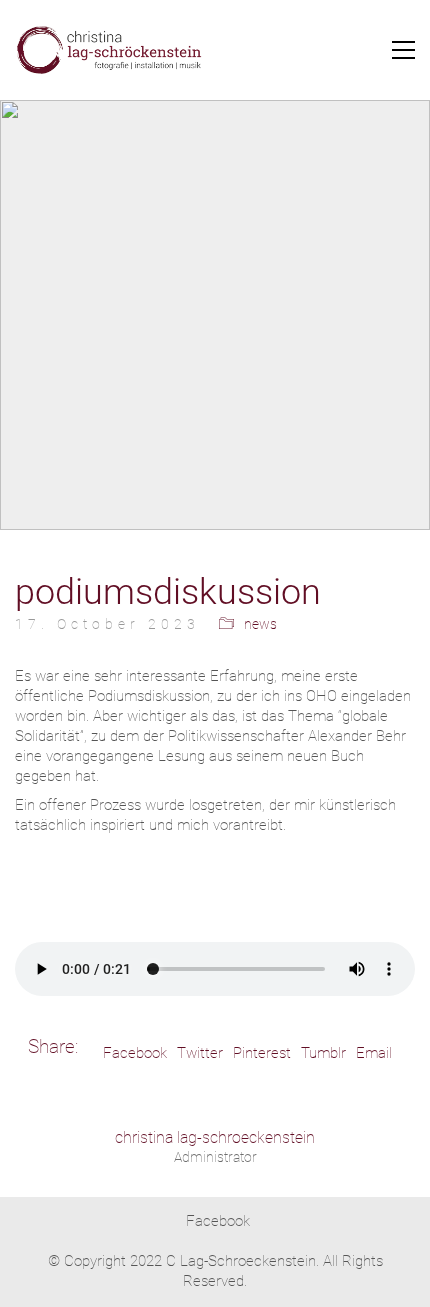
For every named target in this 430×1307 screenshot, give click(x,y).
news (260, 624)
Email (374, 1053)
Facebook (135, 1053)
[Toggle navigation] (403, 50)
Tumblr (323, 1053)
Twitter (200, 1053)
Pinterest (262, 1053)
